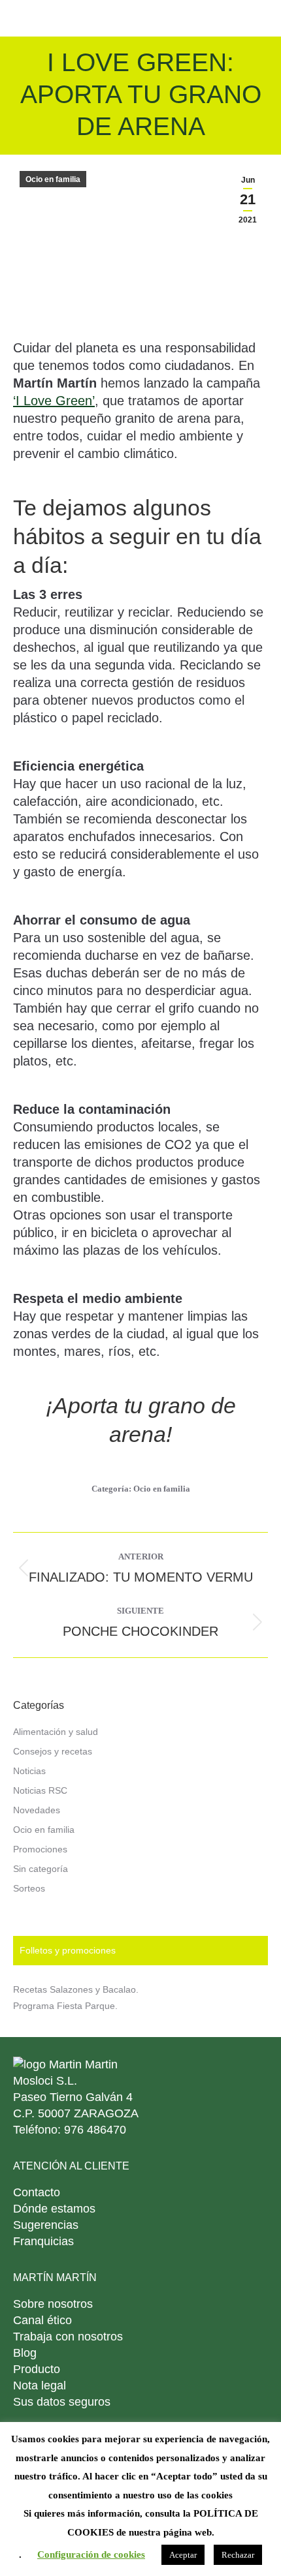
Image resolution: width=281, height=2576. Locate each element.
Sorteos (29, 1888)
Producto (37, 2369)
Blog (25, 2353)
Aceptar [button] (183, 2555)
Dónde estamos (54, 2209)
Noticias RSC (40, 1790)
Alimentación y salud (56, 1732)
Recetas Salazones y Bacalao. (76, 1989)
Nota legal (40, 2385)
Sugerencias (46, 2225)
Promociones (40, 1849)
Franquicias (43, 2241)
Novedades (37, 1810)
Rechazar (238, 2555)
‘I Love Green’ (54, 401)
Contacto (37, 2192)
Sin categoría (41, 1869)
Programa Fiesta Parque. (65, 2006)
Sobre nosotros (53, 2304)
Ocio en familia (53, 179)
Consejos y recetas (53, 1751)
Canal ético (42, 2320)
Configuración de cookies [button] (91, 2554)
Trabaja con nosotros (68, 2337)
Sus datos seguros (62, 2402)
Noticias (29, 1771)
